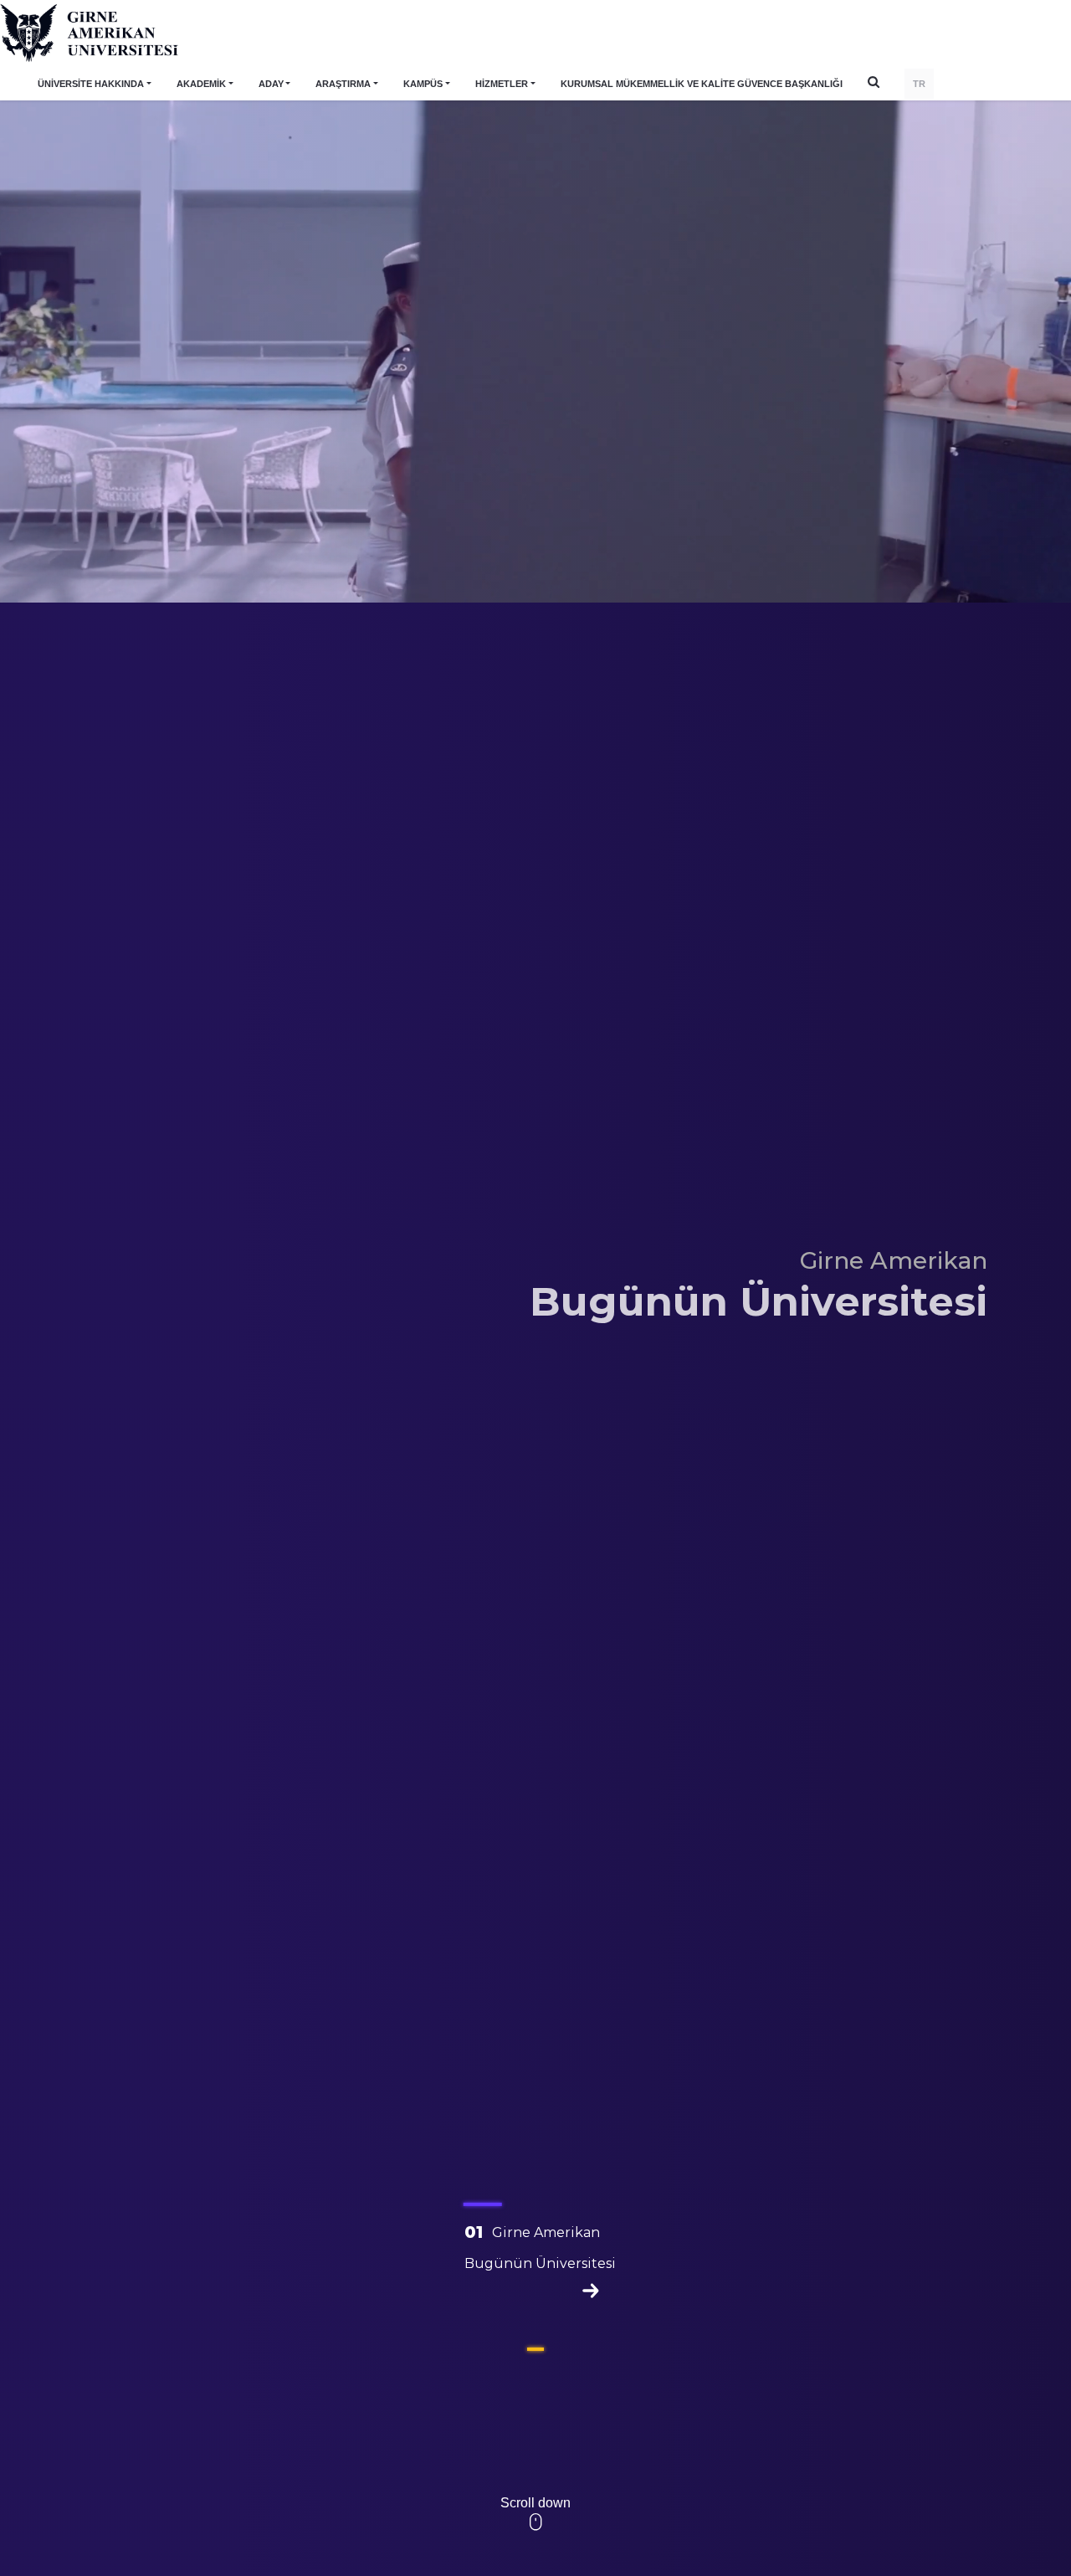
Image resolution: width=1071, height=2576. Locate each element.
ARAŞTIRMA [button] (343, 84)
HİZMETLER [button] (502, 84)
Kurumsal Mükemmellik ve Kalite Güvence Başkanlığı (702, 84)
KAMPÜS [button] (423, 84)
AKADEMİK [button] (201, 84)
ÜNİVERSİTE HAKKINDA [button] (91, 84)
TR (919, 84)
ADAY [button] (271, 84)
